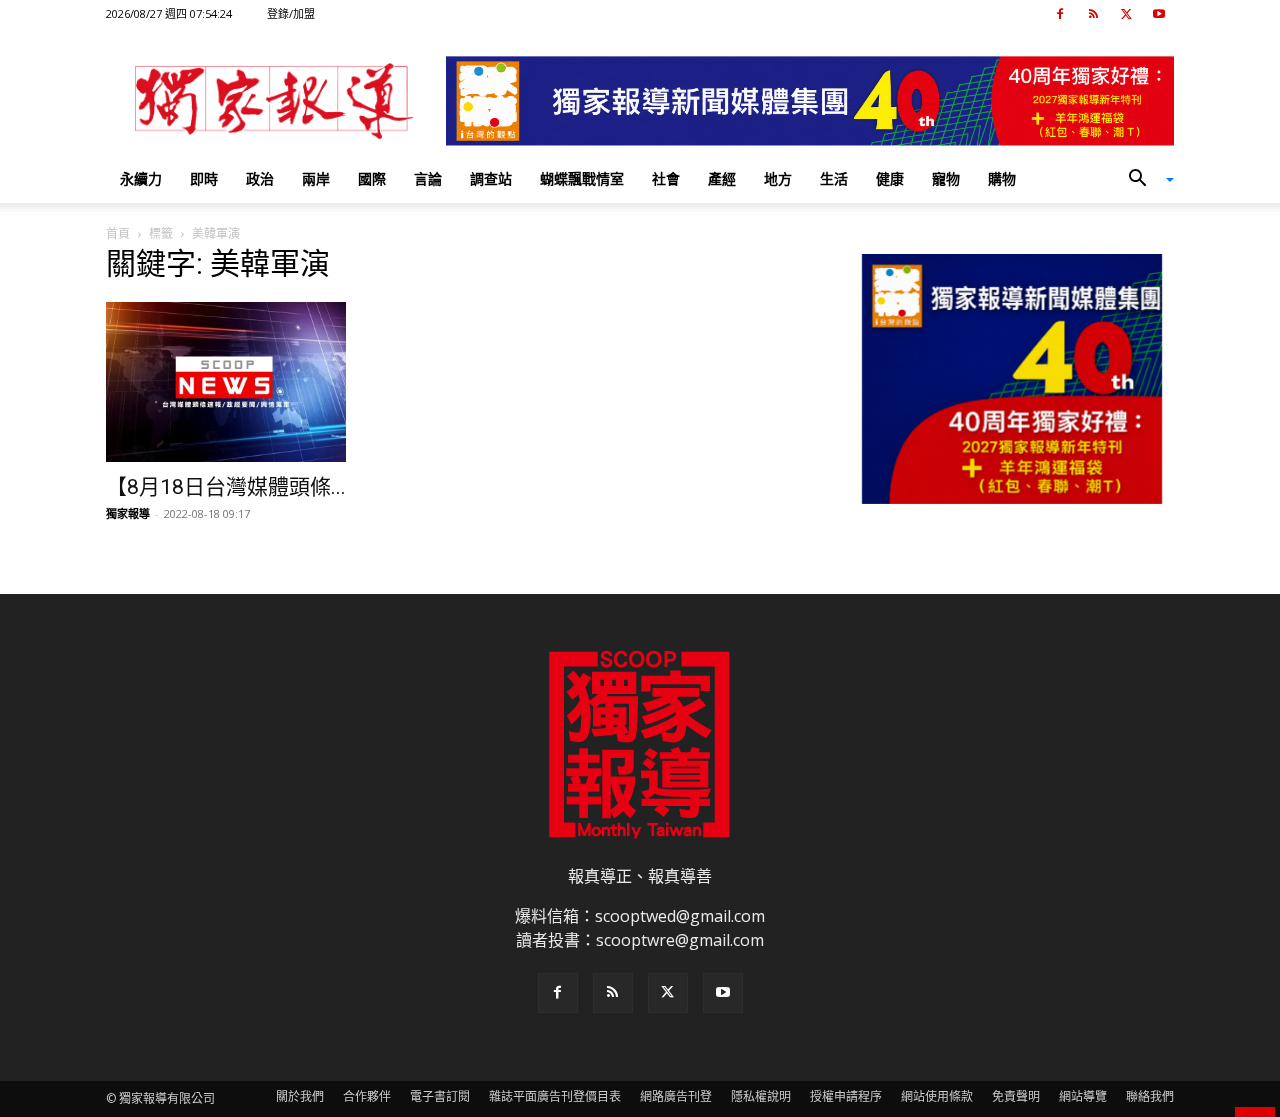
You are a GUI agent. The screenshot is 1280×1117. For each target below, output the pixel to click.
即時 (204, 178)
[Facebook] (1060, 14)
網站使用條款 (937, 1096)
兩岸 (316, 178)
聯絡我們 (1150, 1096)
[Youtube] (1159, 14)
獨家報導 (128, 513)
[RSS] (1093, 14)
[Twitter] (1126, 14)
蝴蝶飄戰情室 (582, 178)
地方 (778, 178)
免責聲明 (1016, 1096)
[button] (1144, 180)
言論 (428, 178)
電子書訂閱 (440, 1096)
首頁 (118, 233)
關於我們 (300, 1096)
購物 (1002, 178)
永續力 (141, 178)
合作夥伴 (367, 1096)
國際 (372, 178)
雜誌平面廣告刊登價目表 (555, 1096)
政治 (260, 178)
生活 (834, 178)
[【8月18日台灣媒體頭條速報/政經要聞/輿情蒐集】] (268, 382)
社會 (666, 178)
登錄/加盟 (291, 13)
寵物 (946, 178)
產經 (722, 178)
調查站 (491, 178)
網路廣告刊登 (676, 1096)
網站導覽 (1083, 1096)
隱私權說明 (761, 1096)
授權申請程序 (846, 1096)
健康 (890, 178)
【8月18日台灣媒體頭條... (226, 487)
